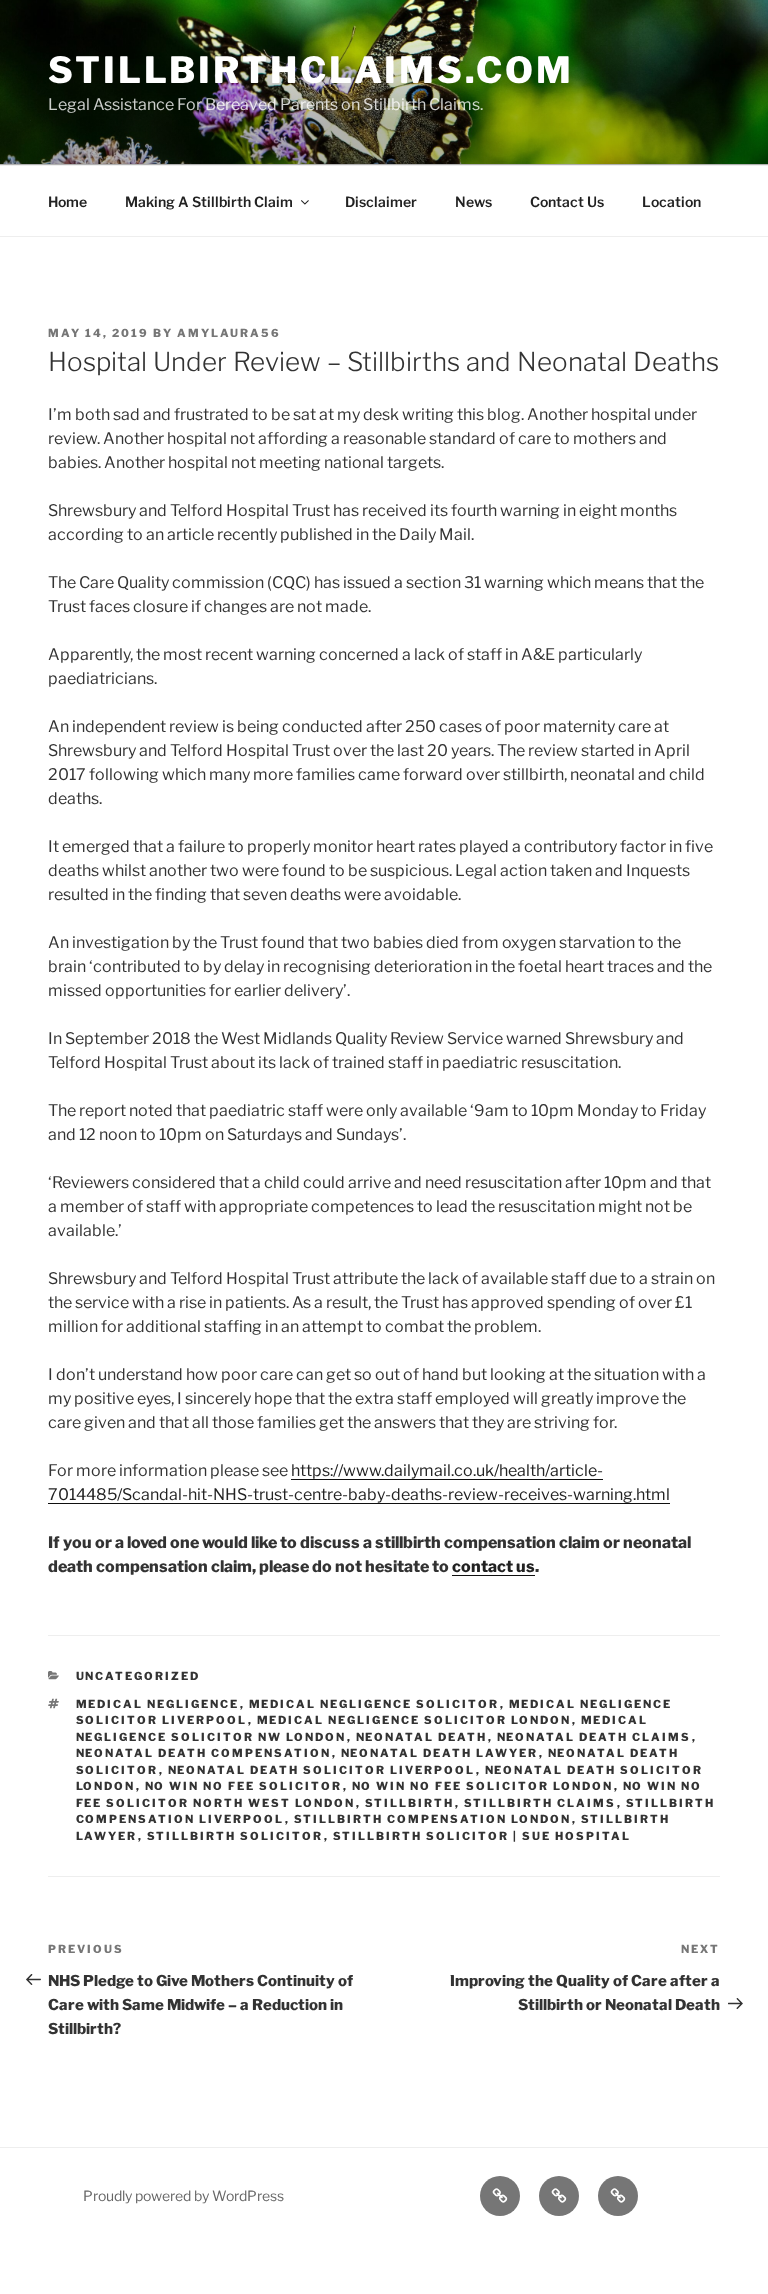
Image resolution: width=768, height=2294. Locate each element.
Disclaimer (381, 201)
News (473, 201)
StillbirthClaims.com (311, 70)
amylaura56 (229, 333)
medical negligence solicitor (374, 1704)
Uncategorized (138, 1676)
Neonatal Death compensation (204, 1753)
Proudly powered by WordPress (183, 2195)
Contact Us (567, 201)
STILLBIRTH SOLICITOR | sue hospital (482, 1836)
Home (67, 201)
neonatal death (422, 1737)
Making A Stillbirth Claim (209, 201)
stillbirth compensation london (433, 1819)
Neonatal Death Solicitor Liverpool (322, 1770)
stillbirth (410, 1803)
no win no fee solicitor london (483, 1786)
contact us (493, 1566)
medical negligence (158, 1704)
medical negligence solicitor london (414, 1720)
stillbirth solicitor (235, 1836)
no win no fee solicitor (244, 1786)
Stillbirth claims (540, 1803)
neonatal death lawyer (440, 1753)
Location (671, 201)
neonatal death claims (594, 1737)
